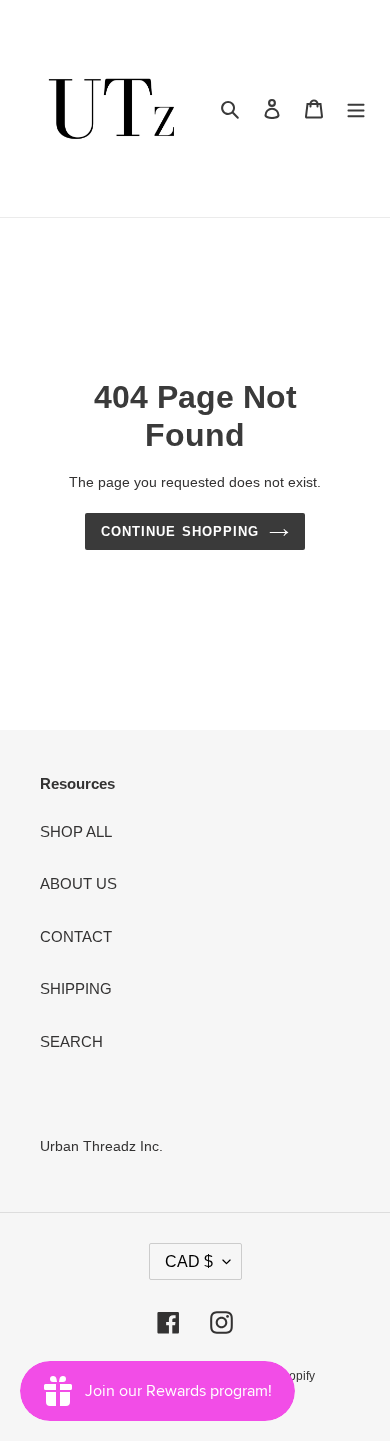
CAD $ (189, 1261)
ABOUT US (78, 883)
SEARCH (71, 1041)
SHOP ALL (76, 831)
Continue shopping (180, 531)
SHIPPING (76, 988)
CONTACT (76, 936)
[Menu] (356, 108)
